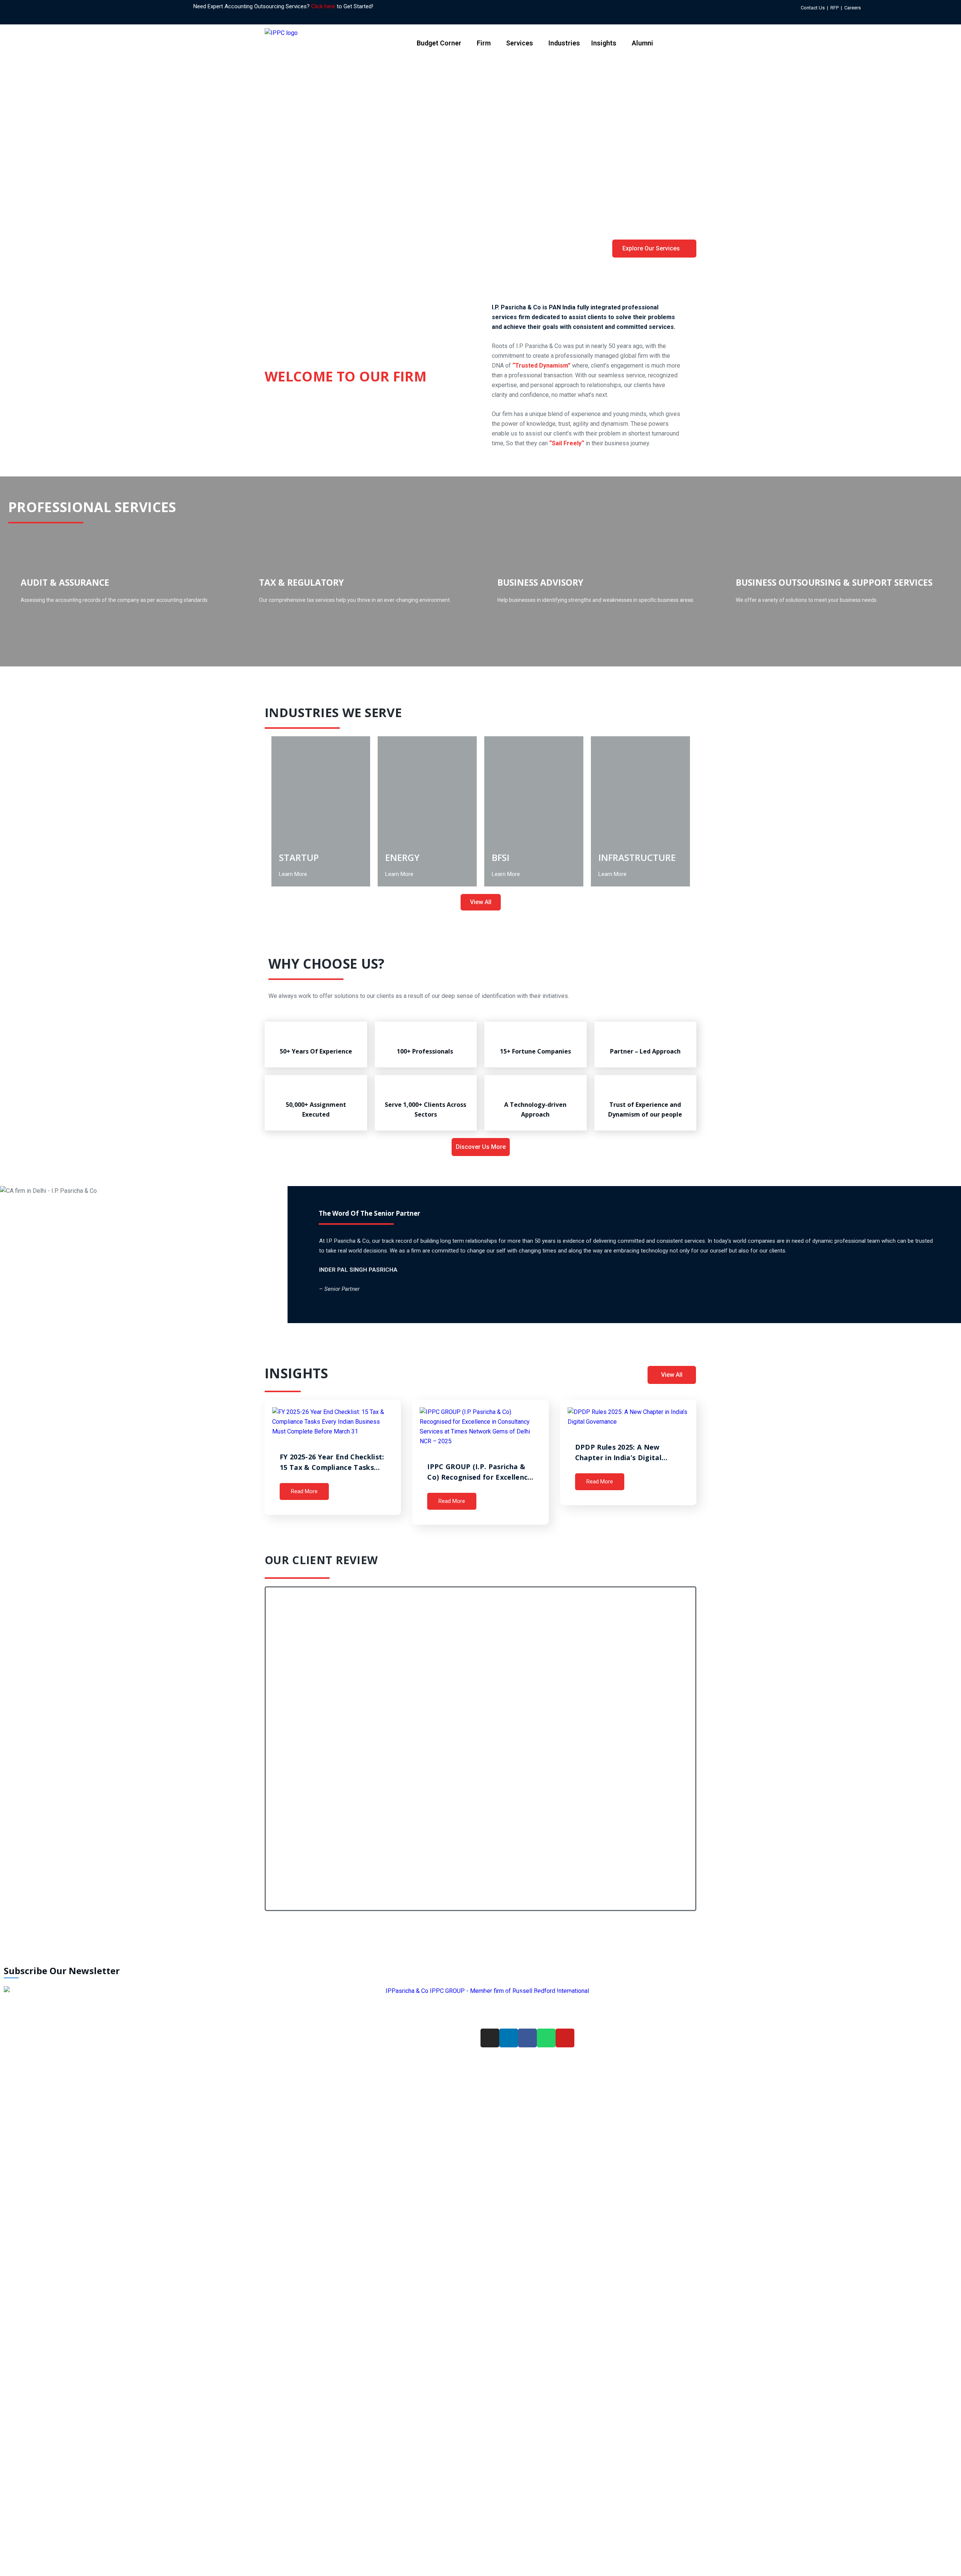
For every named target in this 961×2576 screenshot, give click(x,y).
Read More (304, 1491)
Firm (484, 43)
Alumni (642, 43)
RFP (834, 8)
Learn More (293, 874)
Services (520, 43)
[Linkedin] (880, 7)
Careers (853, 8)
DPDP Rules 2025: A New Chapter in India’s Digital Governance (618, 1453)
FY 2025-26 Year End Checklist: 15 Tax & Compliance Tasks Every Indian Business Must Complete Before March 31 (332, 1462)
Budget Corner (439, 43)
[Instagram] (872, 7)
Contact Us (813, 8)
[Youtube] (565, 2038)
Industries (564, 43)
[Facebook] (889, 7)
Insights (604, 43)
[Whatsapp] (898, 7)
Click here (323, 6)
